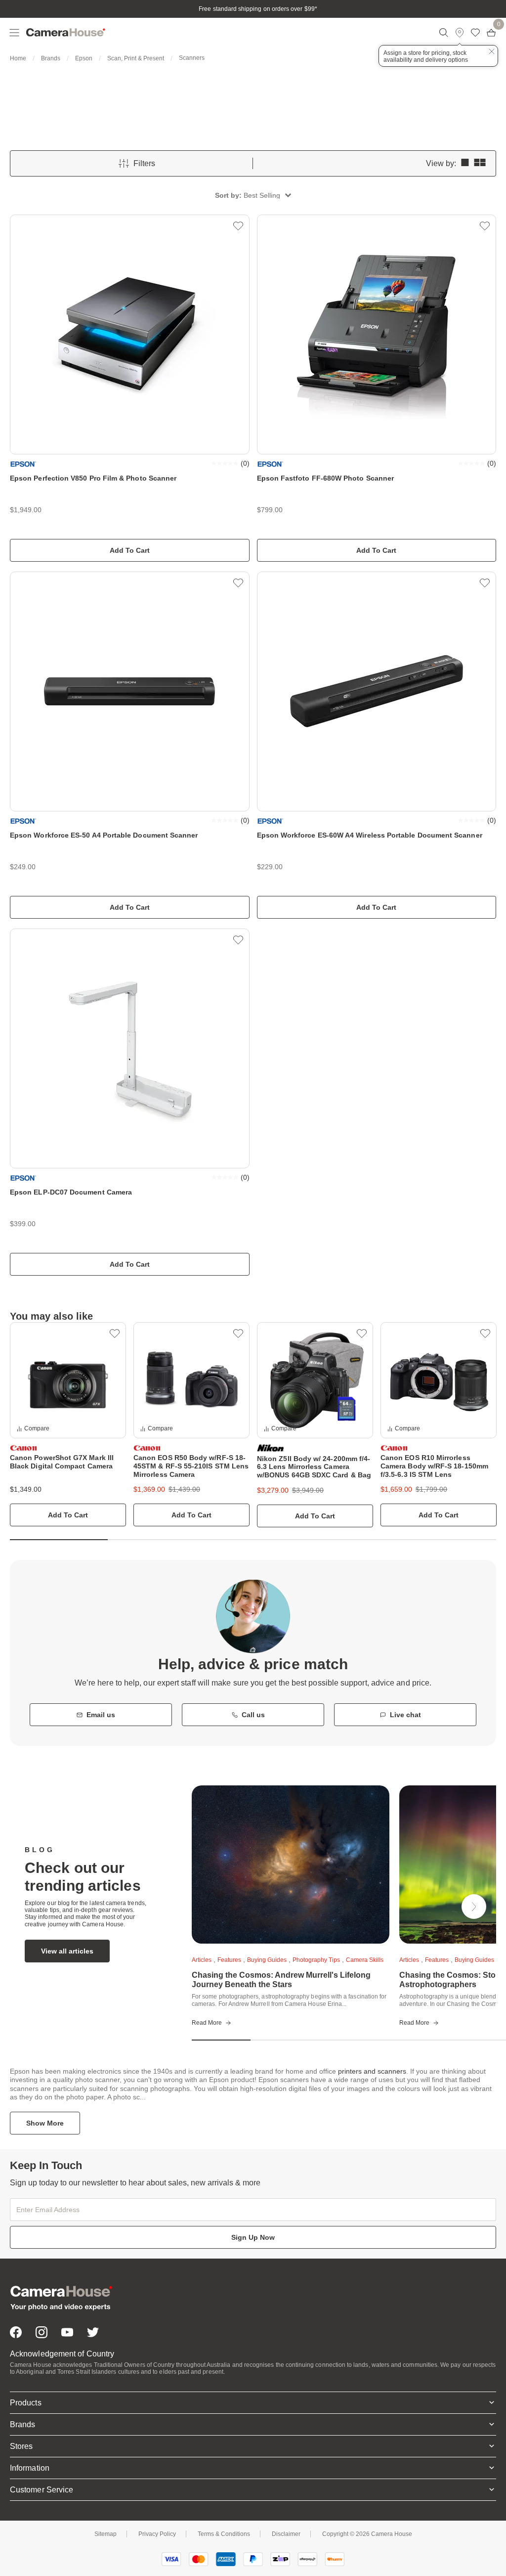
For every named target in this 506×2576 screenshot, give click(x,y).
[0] (491, 33)
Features (229, 1960)
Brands (51, 58)
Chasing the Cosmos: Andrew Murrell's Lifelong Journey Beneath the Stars (281, 1980)
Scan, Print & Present (136, 58)
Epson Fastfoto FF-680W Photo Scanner (326, 478)
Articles (202, 1960)
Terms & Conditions (224, 2534)
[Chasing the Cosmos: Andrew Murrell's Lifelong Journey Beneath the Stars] (291, 1865)
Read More (207, 2023)
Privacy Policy (157, 2534)
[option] (68, 1424)
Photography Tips (316, 1960)
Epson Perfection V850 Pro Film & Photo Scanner (93, 478)
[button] (253, 195)
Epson (84, 58)
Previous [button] (169, 1907)
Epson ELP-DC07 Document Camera (71, 1192)
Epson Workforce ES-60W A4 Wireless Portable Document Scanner (370, 835)
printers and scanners (372, 2071)
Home (18, 58)
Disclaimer (286, 2534)
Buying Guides (267, 1960)
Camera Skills (365, 1960)
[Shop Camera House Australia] (211, 33)
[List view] (465, 163)
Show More (45, 2123)
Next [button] (474, 1907)
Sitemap (105, 2534)
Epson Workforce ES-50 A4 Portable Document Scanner (104, 835)
